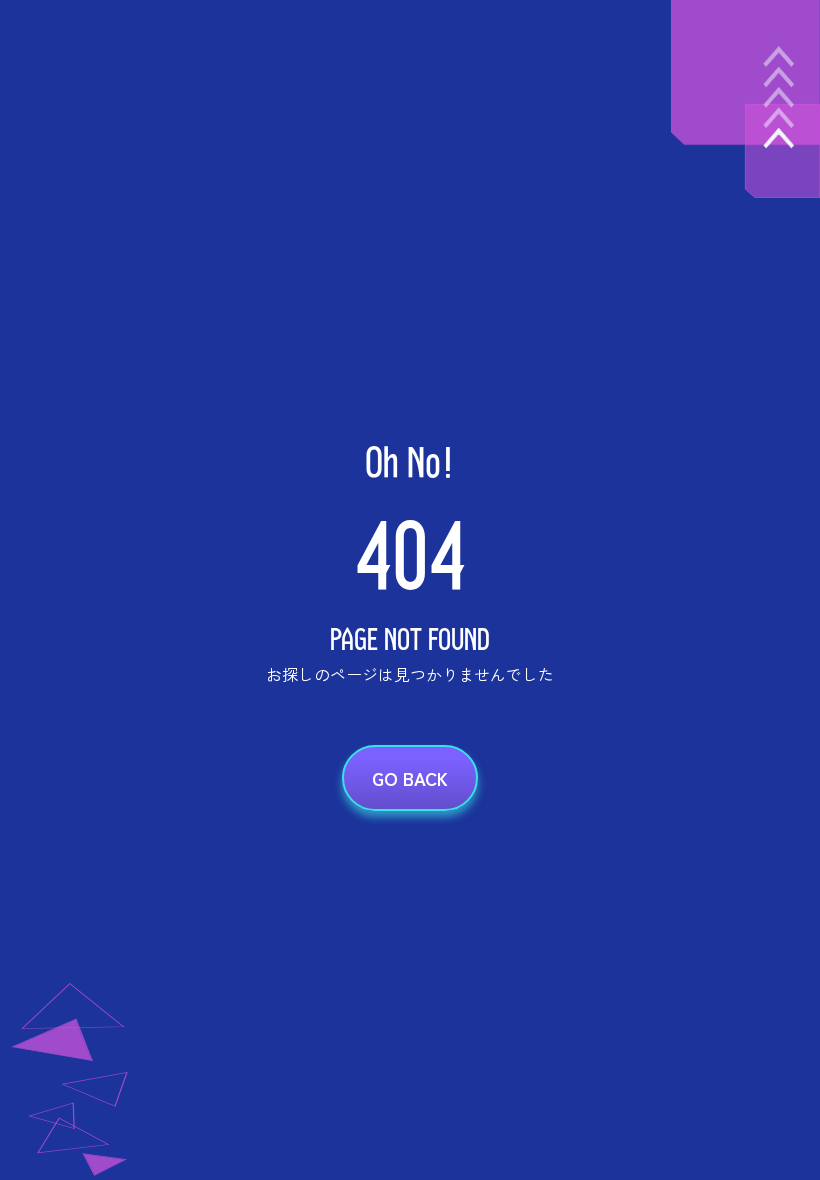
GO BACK (410, 778)
